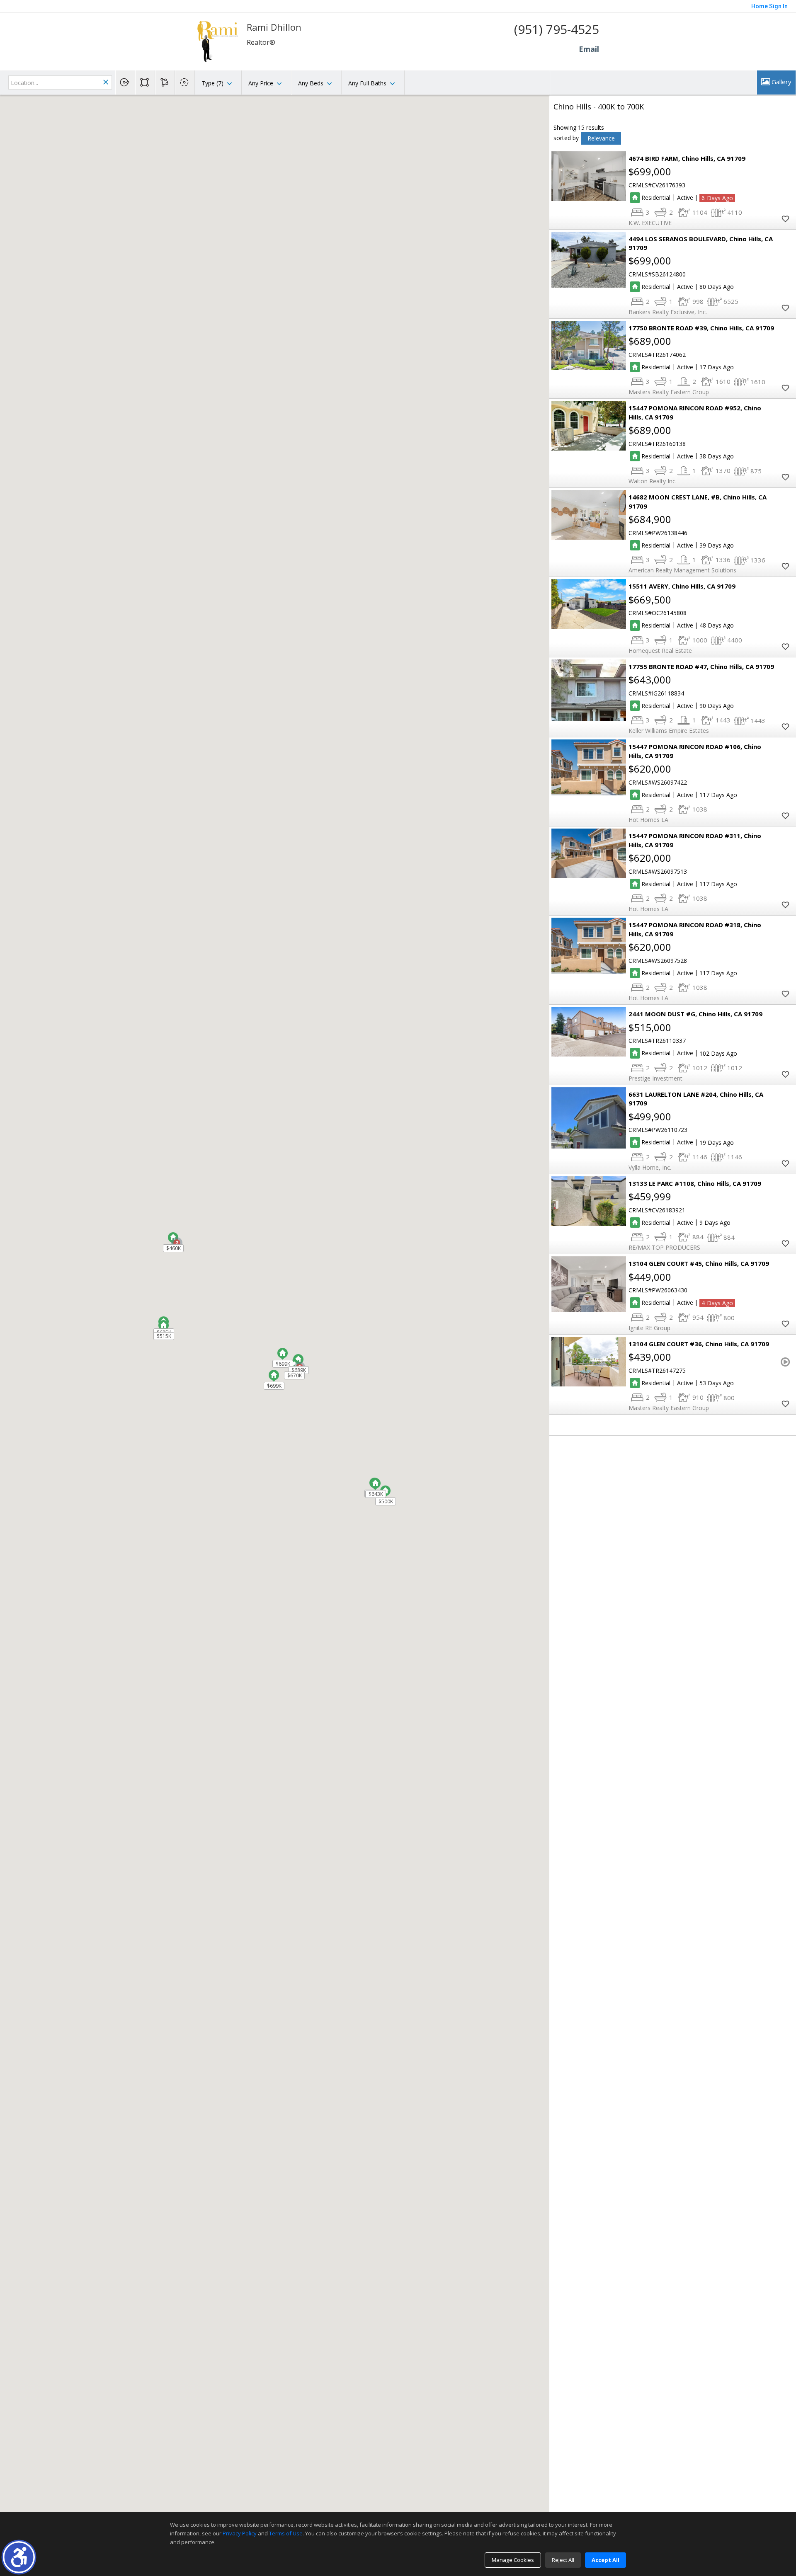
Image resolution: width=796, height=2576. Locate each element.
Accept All (605, 2560)
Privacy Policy (240, 2533)
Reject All (563, 2560)
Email (589, 49)
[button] (19, 2557)
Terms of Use (286, 2533)
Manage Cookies (513, 2560)
